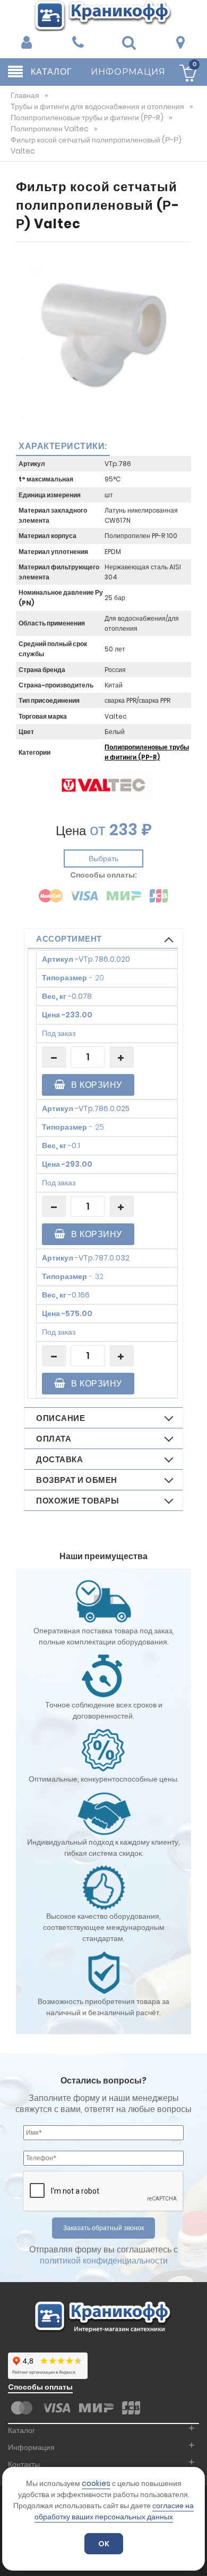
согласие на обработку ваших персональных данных (114, 2511)
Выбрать (103, 858)
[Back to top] (196, 2557)
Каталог (21, 2430)
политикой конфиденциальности (104, 2261)
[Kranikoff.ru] (103, 15)
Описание (61, 1418)
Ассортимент (69, 939)
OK (104, 2544)
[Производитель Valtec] (103, 785)
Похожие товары (77, 1501)
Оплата (54, 1439)
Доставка (59, 1459)
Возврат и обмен (77, 1480)
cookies (96, 2483)
